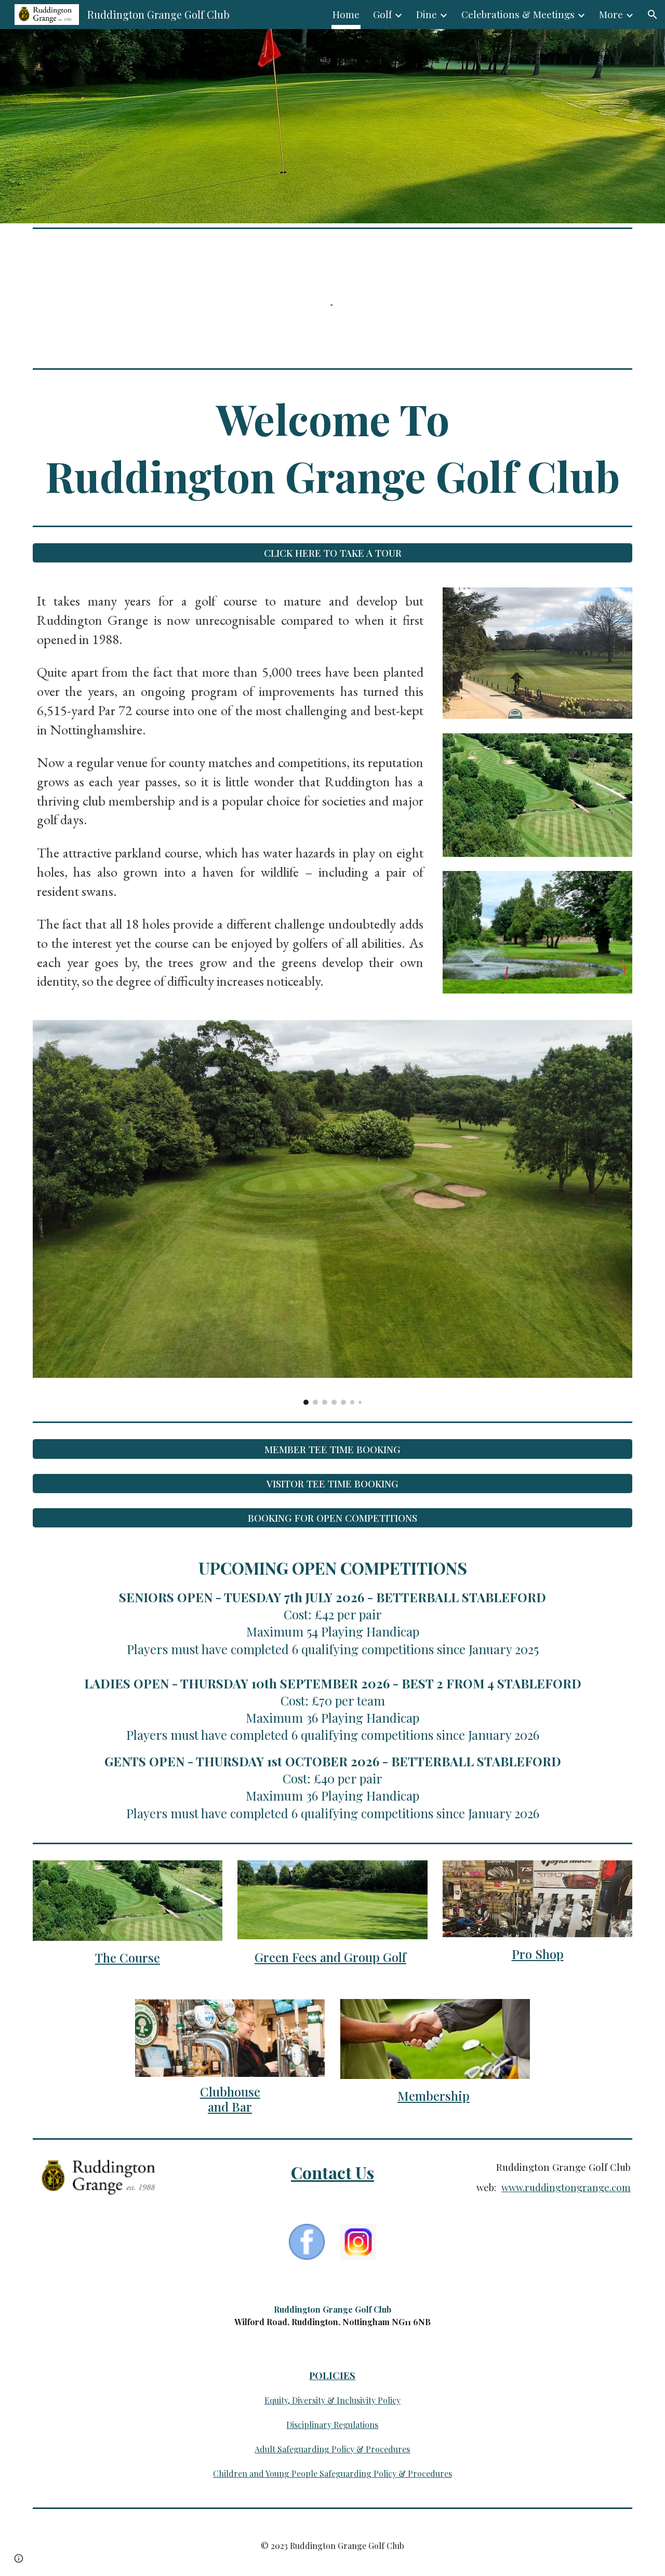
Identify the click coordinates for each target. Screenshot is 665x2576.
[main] (332, 447)
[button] (653, 15)
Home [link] (346, 14)
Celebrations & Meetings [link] (518, 14)
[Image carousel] (332, 1212)
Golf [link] (382, 14)
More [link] (611, 14)
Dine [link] (427, 14)
